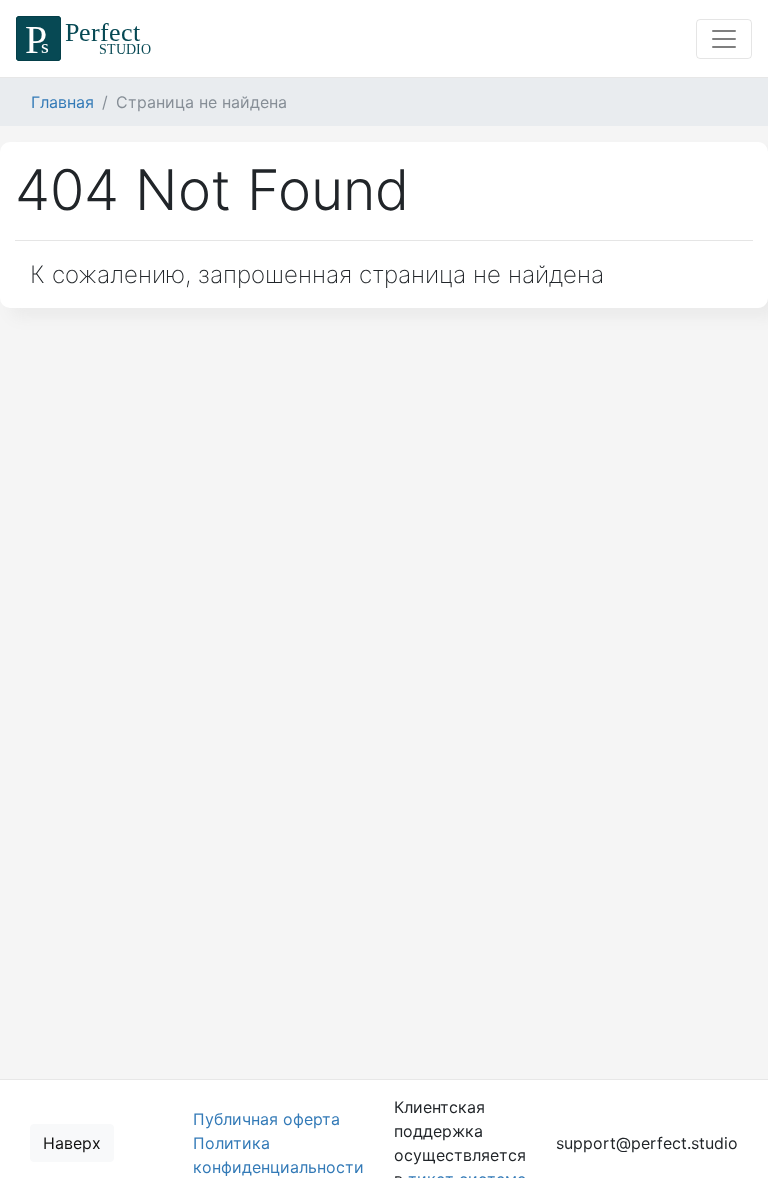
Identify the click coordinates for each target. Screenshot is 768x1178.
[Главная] (86, 38)
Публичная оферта (266, 1119)
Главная (62, 102)
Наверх (72, 1143)
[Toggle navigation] (724, 39)
